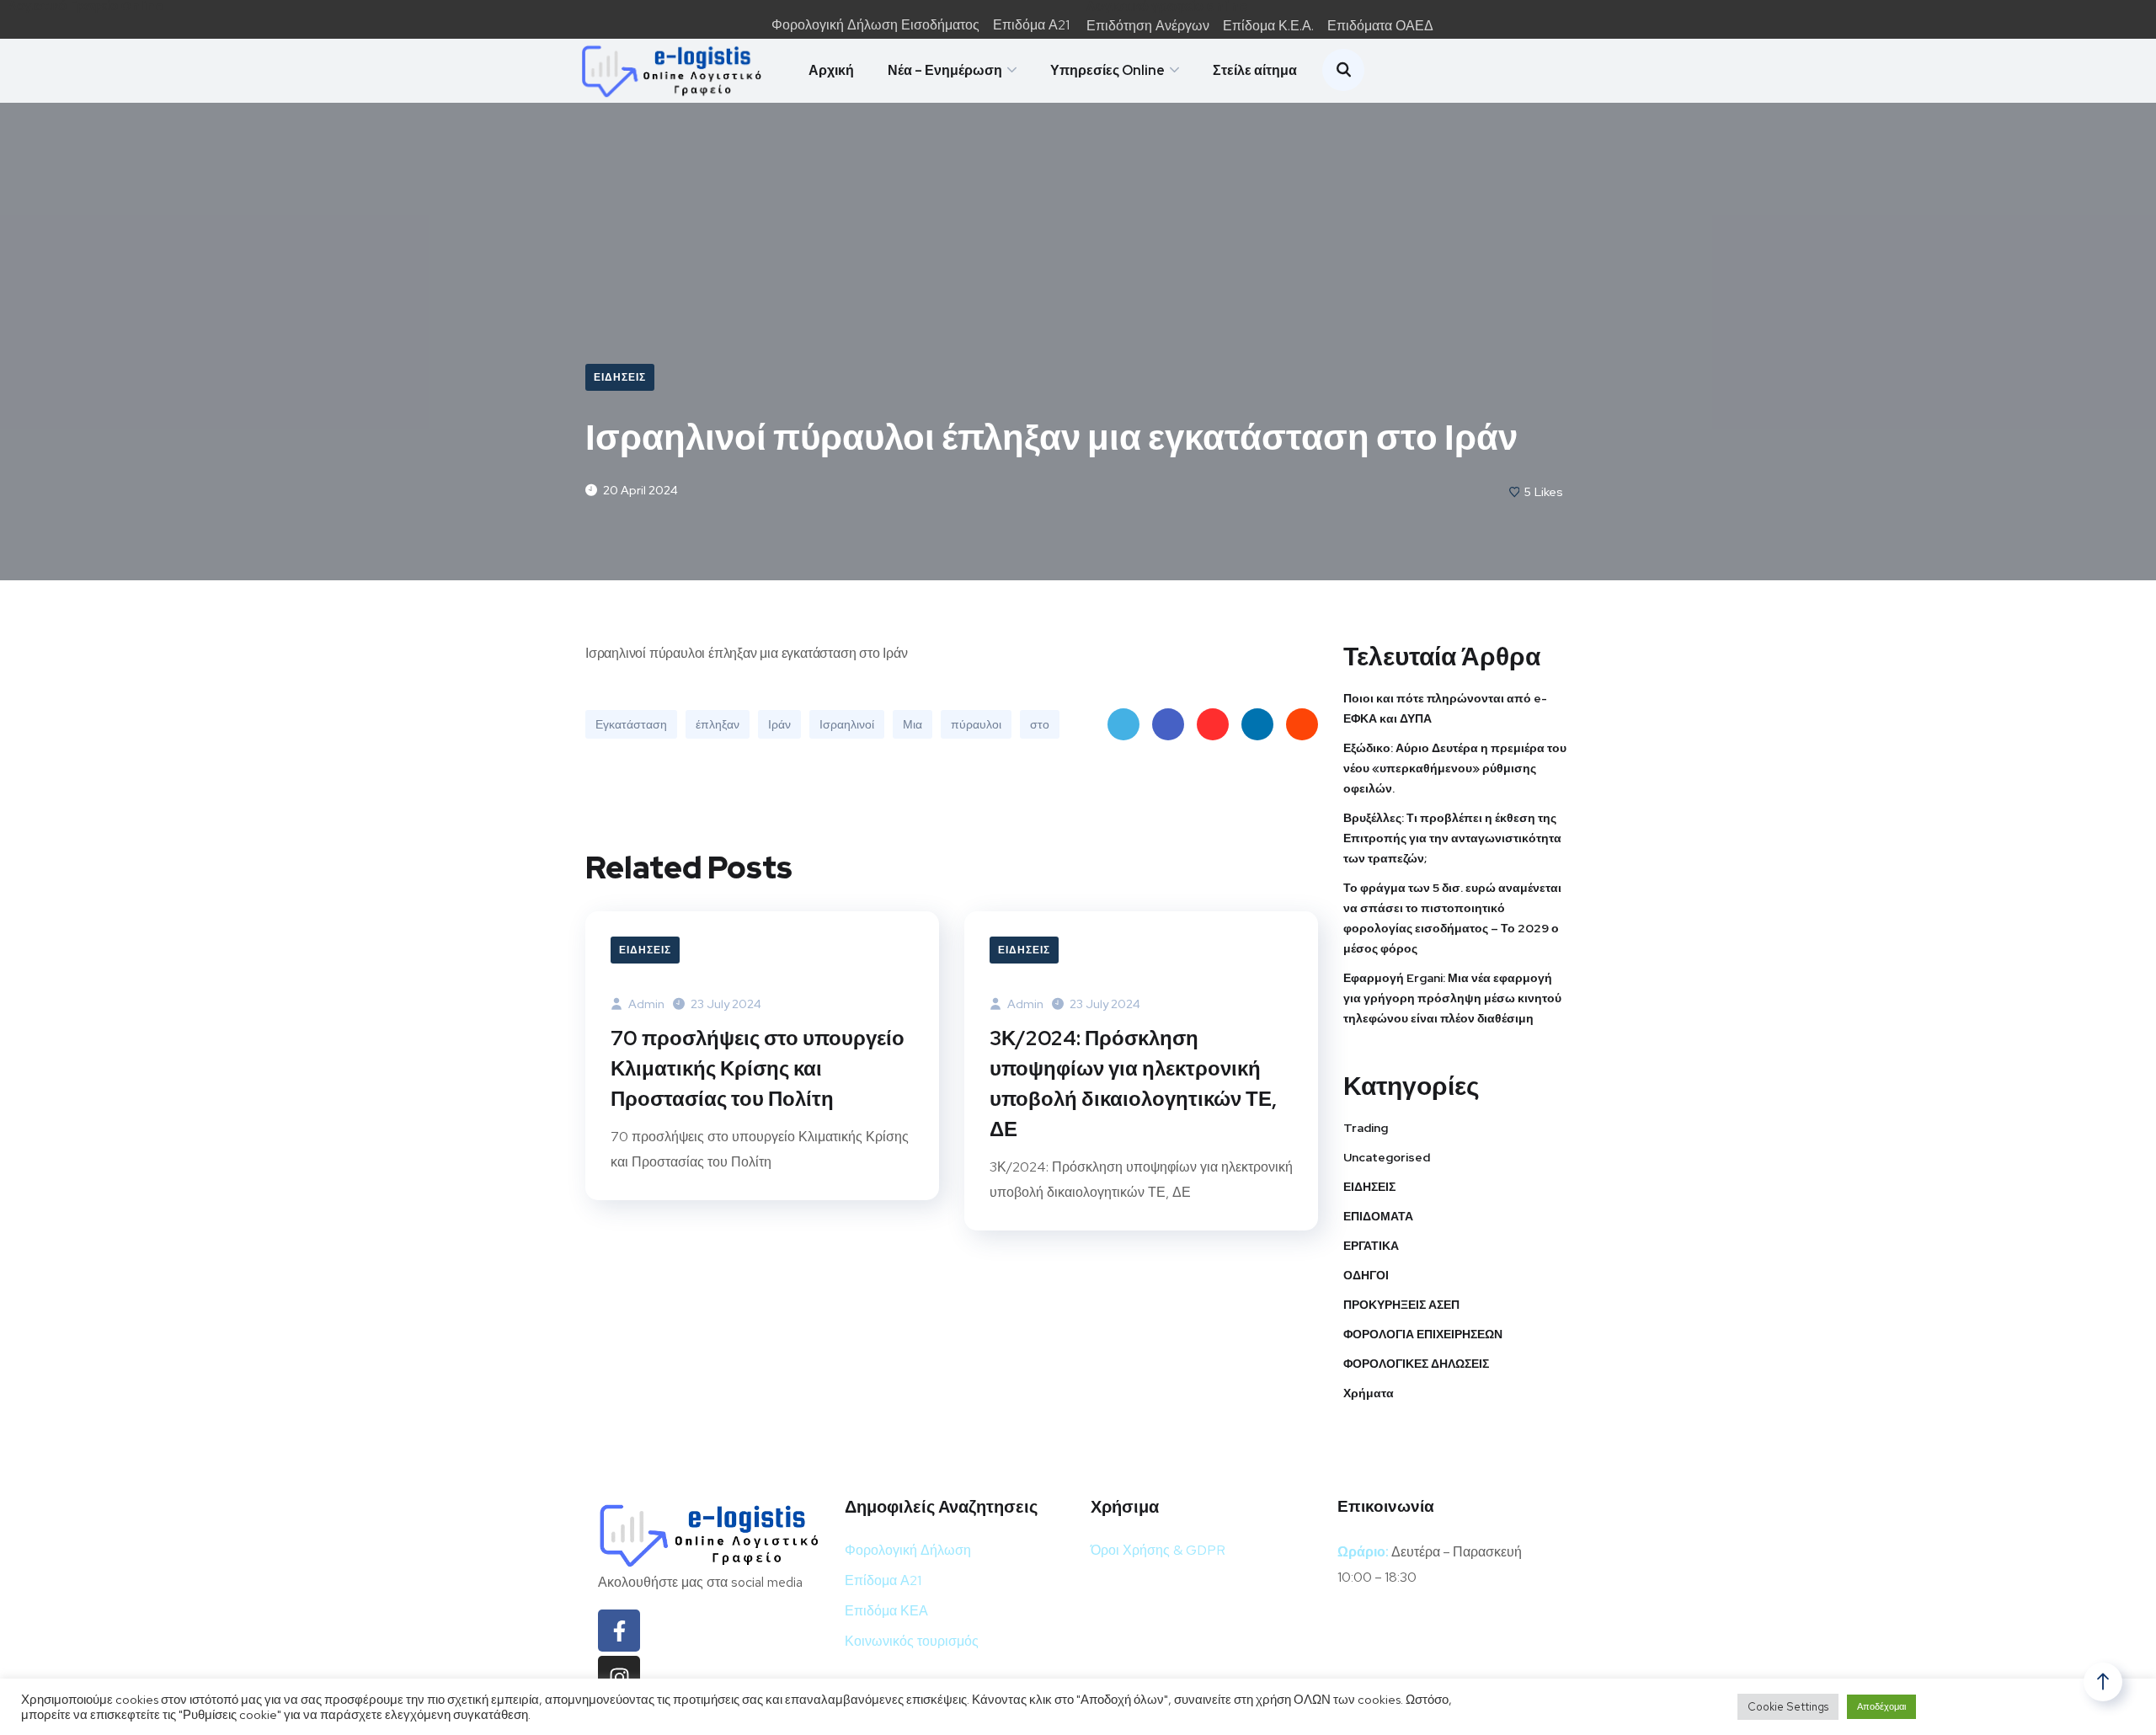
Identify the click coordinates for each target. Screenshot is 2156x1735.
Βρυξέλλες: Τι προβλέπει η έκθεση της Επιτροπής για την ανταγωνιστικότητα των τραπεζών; (1452, 838)
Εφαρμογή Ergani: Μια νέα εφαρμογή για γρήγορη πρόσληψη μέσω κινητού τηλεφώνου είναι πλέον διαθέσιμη (1452, 998)
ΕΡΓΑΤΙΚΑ (1371, 1246)
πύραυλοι (976, 724)
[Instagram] (619, 1677)
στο (1040, 724)
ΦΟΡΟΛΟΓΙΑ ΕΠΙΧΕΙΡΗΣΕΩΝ (1423, 1334)
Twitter (1123, 724)
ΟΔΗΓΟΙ (1366, 1275)
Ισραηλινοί (847, 724)
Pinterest (1213, 724)
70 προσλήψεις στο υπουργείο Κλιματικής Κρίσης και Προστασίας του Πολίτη (758, 1068)
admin (645, 1004)
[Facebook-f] (619, 1631)
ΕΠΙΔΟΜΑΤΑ (1378, 1216)
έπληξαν (718, 724)
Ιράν (779, 724)
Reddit (1302, 724)
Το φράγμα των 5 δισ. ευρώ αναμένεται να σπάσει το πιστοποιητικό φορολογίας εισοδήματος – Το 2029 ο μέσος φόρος (1452, 918)
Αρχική (831, 70)
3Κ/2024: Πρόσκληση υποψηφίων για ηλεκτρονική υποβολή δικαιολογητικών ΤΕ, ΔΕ (1133, 1084)
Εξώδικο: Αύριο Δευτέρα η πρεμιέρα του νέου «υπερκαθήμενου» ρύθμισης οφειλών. (1455, 768)
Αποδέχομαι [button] (1881, 1706)
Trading (1366, 1128)
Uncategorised (1387, 1157)
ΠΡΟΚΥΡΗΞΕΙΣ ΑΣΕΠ (1401, 1305)
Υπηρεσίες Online (1107, 70)
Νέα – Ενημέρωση (945, 70)
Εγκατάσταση (631, 724)
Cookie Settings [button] (1788, 1707)
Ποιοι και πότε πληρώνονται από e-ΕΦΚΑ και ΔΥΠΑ (1445, 708)
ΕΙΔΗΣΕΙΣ (620, 377)
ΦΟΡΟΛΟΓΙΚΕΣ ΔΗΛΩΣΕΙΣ (1416, 1364)
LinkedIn (1257, 724)
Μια (913, 724)
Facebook (1168, 724)
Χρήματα (1369, 1393)
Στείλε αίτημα (1255, 70)
